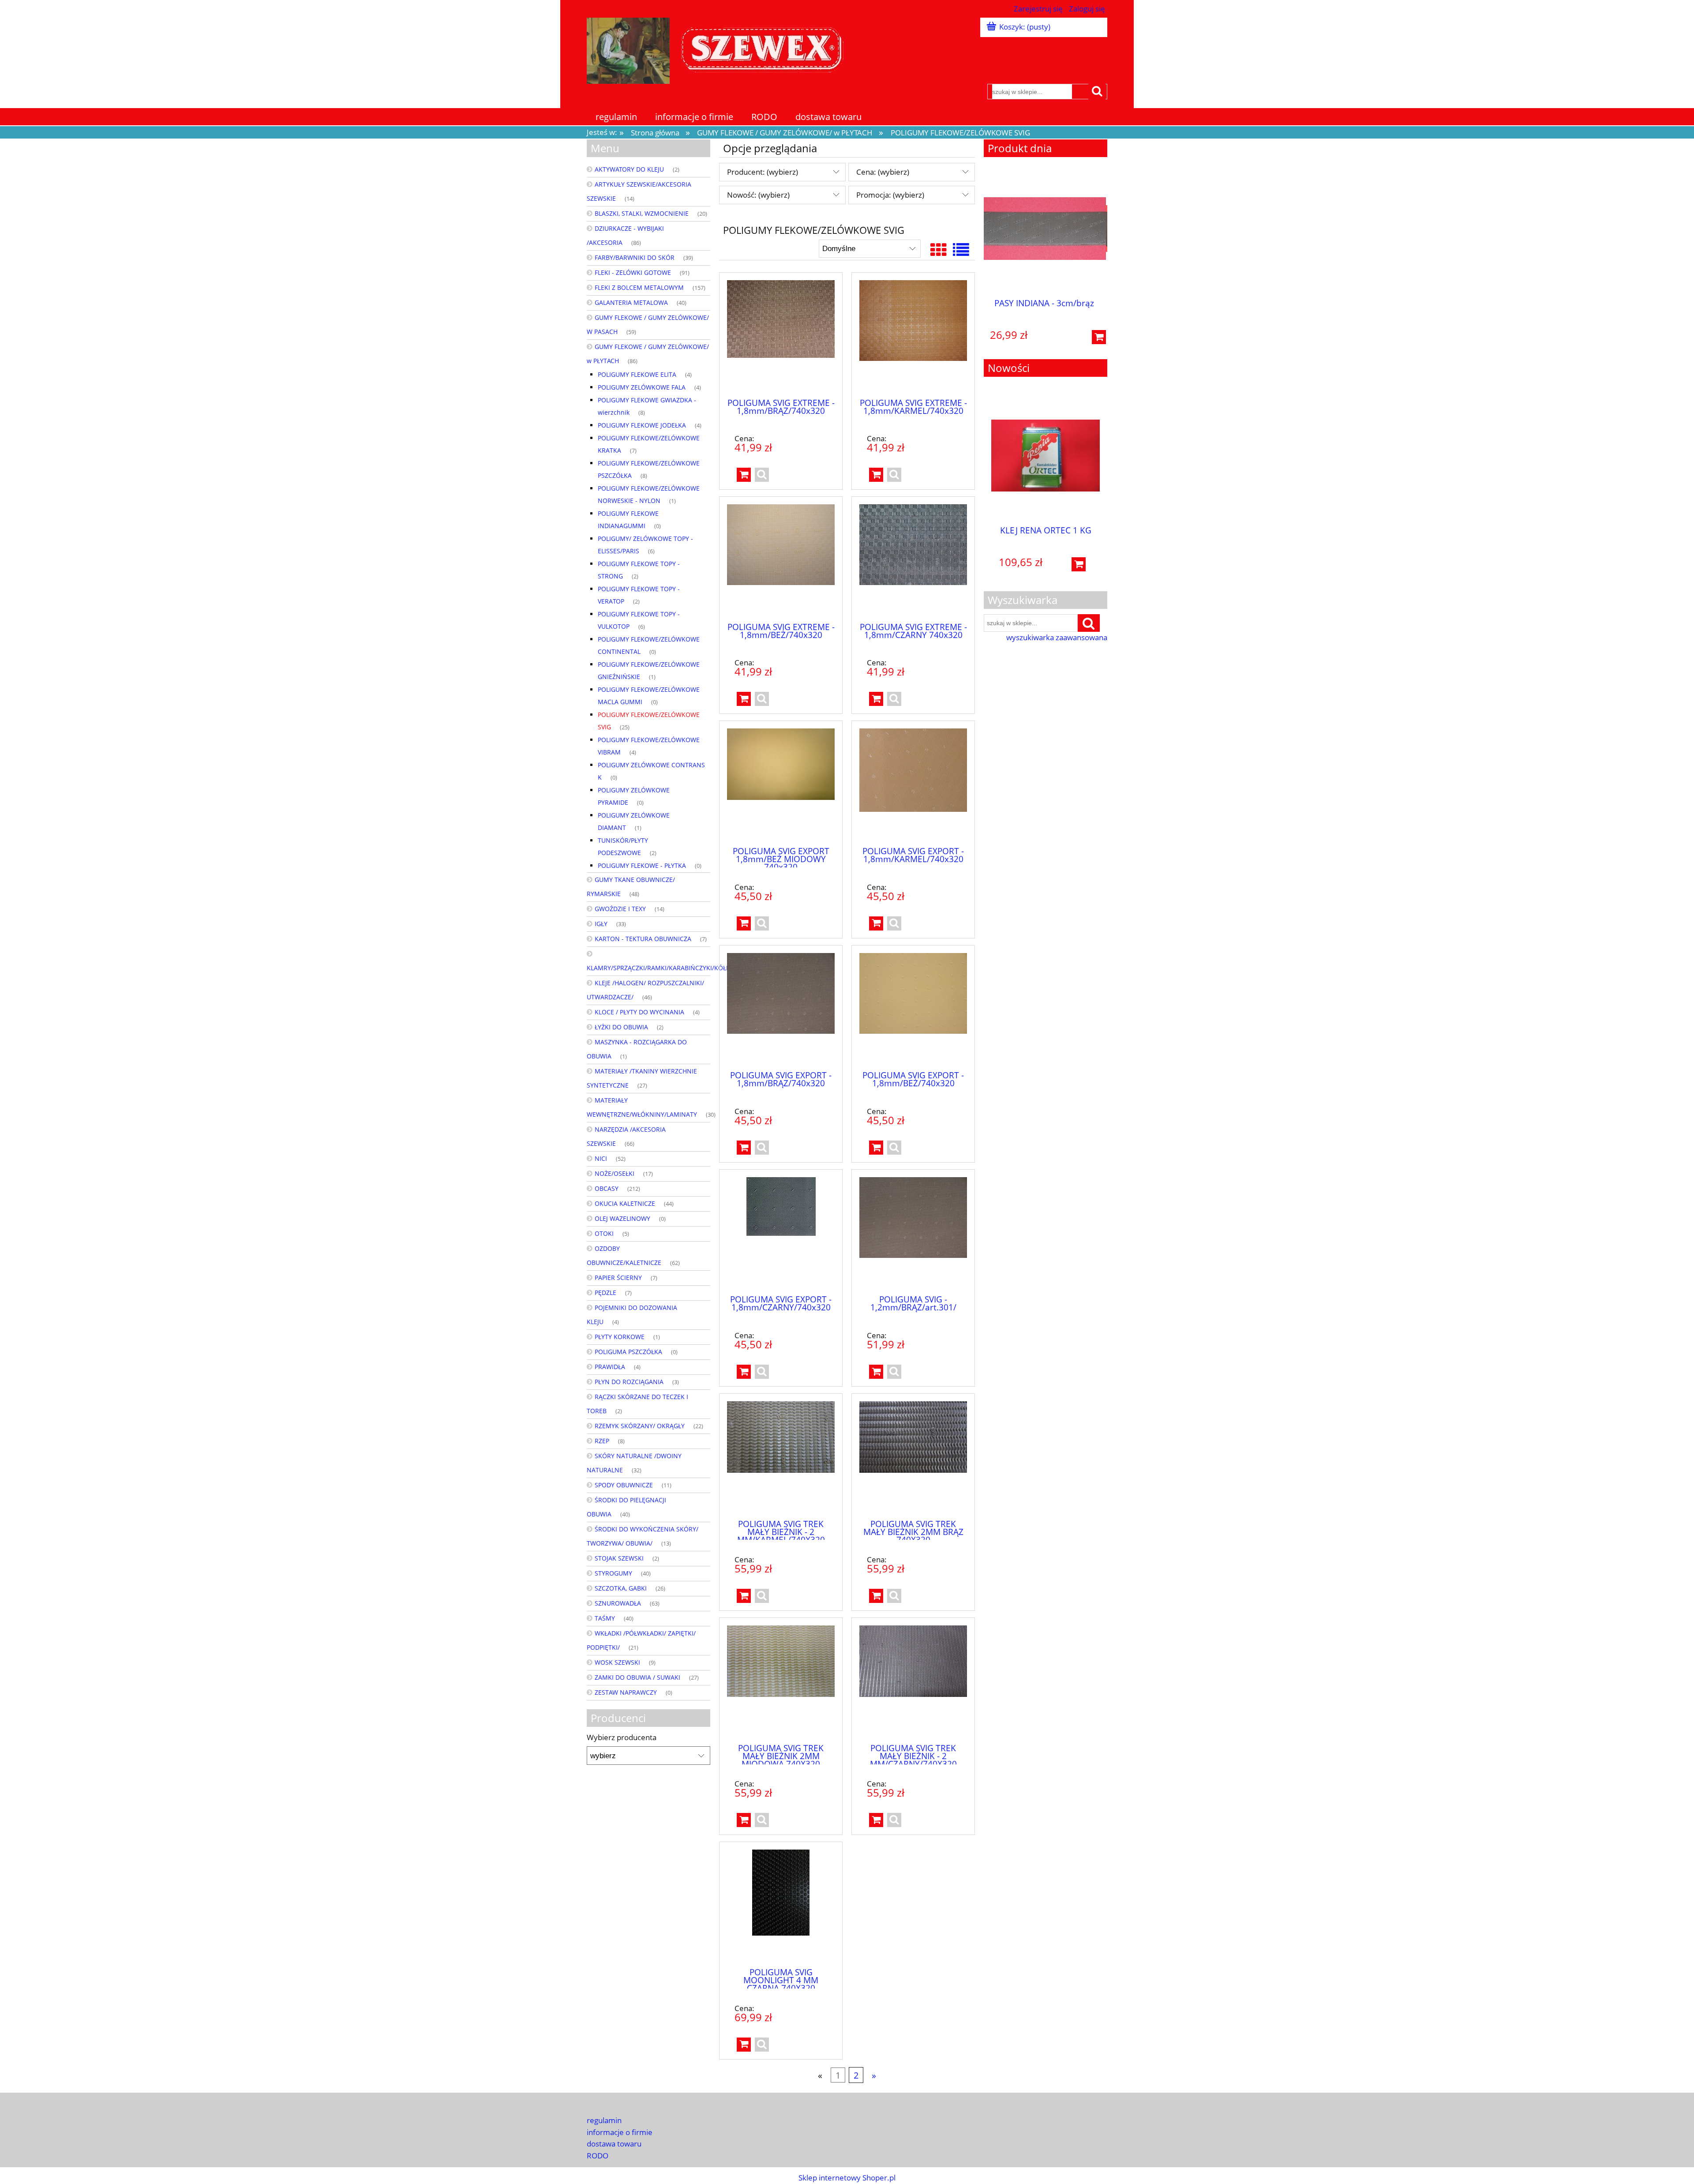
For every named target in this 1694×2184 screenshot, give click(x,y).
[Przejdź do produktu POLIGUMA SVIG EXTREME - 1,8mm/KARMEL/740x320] (913, 335)
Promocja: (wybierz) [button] (890, 195)
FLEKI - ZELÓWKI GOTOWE (633, 272)
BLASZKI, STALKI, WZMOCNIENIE (642, 213)
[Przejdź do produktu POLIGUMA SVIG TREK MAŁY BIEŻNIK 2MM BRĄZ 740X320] (913, 1456)
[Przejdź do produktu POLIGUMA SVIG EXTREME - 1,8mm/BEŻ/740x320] (781, 559)
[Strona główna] (719, 49)
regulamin (604, 2120)
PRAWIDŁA (610, 1367)
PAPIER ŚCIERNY (618, 1278)
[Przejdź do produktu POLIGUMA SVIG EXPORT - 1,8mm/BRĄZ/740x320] (781, 1008)
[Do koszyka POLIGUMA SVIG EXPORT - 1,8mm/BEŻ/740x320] (876, 1148)
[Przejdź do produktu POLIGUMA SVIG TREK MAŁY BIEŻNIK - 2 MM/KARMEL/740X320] (781, 1456)
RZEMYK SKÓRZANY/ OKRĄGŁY (640, 1426)
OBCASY (607, 1188)
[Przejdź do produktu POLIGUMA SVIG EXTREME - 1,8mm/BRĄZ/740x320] (781, 335)
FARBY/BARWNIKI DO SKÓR (635, 257)
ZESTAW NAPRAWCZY (626, 1692)
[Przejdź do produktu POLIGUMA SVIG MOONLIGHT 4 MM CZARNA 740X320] (781, 1905)
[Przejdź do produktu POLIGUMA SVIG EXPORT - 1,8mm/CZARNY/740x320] (781, 1232)
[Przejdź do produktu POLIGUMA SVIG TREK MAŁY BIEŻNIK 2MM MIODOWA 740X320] (781, 1681)
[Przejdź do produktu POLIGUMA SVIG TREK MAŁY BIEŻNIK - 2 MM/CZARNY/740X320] (913, 1681)
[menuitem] (617, 117)
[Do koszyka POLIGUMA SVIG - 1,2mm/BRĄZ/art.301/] (876, 1372)
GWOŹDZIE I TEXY (620, 909)
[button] (762, 475)
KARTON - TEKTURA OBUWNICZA (643, 939)
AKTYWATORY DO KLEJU (629, 169)
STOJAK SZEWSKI (619, 1558)
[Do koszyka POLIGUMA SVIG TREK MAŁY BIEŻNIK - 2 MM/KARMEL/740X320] (744, 1596)
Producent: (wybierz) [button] (763, 172)
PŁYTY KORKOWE (620, 1337)
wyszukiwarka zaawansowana (1057, 638)
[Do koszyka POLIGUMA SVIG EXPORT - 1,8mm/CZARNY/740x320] (744, 1372)
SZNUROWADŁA (618, 1603)
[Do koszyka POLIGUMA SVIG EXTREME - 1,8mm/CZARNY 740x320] (876, 699)
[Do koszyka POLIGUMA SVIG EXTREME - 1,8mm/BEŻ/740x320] (744, 699)
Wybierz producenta (622, 1737)
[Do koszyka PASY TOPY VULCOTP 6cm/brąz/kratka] (1100, 337)
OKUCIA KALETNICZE (625, 1203)
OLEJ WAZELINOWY (622, 1218)
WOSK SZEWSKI (617, 1662)
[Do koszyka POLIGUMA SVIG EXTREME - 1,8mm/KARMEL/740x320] (876, 475)
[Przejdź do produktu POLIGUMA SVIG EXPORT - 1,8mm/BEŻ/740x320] (913, 1008)
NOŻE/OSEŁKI (615, 1173)
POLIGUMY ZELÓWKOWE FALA (642, 387)
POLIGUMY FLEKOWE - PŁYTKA (642, 865)
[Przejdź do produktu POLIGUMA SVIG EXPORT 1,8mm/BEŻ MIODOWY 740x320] (781, 784)
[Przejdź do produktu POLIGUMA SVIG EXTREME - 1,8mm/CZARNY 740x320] (913, 559)
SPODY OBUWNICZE (624, 1485)
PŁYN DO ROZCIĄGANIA (629, 1382)
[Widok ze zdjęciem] (939, 250)
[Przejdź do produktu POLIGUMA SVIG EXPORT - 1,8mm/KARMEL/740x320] (913, 784)
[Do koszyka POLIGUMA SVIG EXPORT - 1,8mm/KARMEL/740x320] (876, 923)
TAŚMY (605, 1618)
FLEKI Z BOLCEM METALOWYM (639, 287)
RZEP (602, 1441)
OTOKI (604, 1233)
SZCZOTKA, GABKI (621, 1588)
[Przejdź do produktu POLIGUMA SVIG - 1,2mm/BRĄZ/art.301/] (913, 1232)
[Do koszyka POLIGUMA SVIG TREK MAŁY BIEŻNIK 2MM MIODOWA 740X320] (744, 1820)
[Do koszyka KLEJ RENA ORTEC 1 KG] (1079, 564)
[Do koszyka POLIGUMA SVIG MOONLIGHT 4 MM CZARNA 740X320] (744, 2045)
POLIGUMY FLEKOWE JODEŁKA (642, 425)
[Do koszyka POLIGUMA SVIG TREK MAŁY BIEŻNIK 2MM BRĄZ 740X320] (876, 1596)
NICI (601, 1158)
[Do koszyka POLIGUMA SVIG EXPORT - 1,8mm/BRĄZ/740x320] (744, 1148)
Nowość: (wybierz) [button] (758, 195)
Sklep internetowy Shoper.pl (847, 2178)
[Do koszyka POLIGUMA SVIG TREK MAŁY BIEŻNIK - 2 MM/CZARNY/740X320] (876, 1820)
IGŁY (601, 924)
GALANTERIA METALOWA (631, 302)
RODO (598, 2156)
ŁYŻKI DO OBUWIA (621, 1027)
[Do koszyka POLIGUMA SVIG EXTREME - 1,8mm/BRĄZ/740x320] (744, 475)
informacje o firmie (620, 2132)
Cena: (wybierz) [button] (883, 172)
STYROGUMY (613, 1573)
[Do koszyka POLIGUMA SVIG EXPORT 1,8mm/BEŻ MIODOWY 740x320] (744, 923)
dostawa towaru (614, 2144)
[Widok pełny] (961, 250)
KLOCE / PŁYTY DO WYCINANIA (639, 1012)
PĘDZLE (605, 1293)
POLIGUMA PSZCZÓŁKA (628, 1352)
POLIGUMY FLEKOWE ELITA (637, 374)
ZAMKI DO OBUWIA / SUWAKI (637, 1677)
